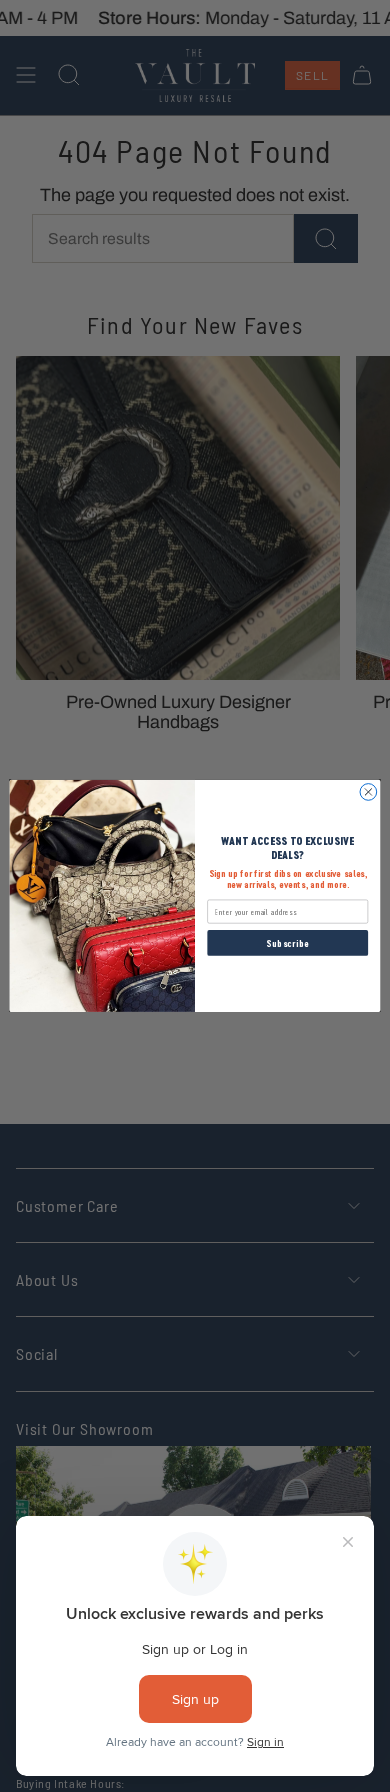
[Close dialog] (368, 792)
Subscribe (287, 943)
